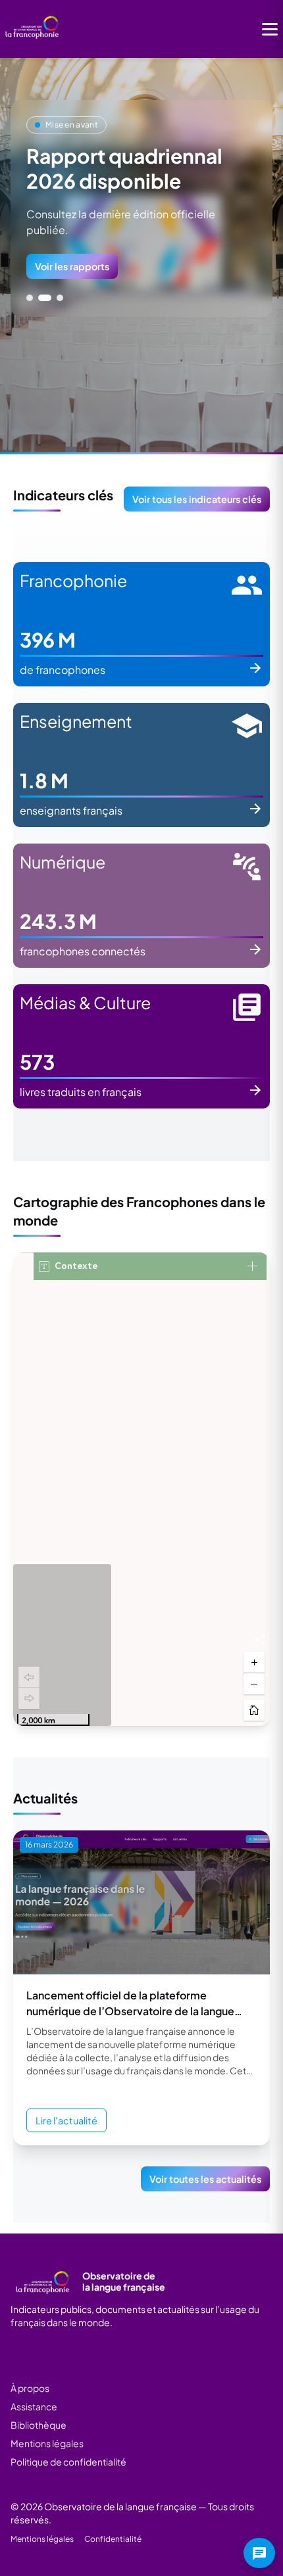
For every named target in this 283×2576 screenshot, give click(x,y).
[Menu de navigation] (270, 29)
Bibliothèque (39, 2425)
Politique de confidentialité (68, 2462)
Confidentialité (113, 2539)
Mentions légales (47, 2443)
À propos (30, 2388)
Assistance (34, 2406)
